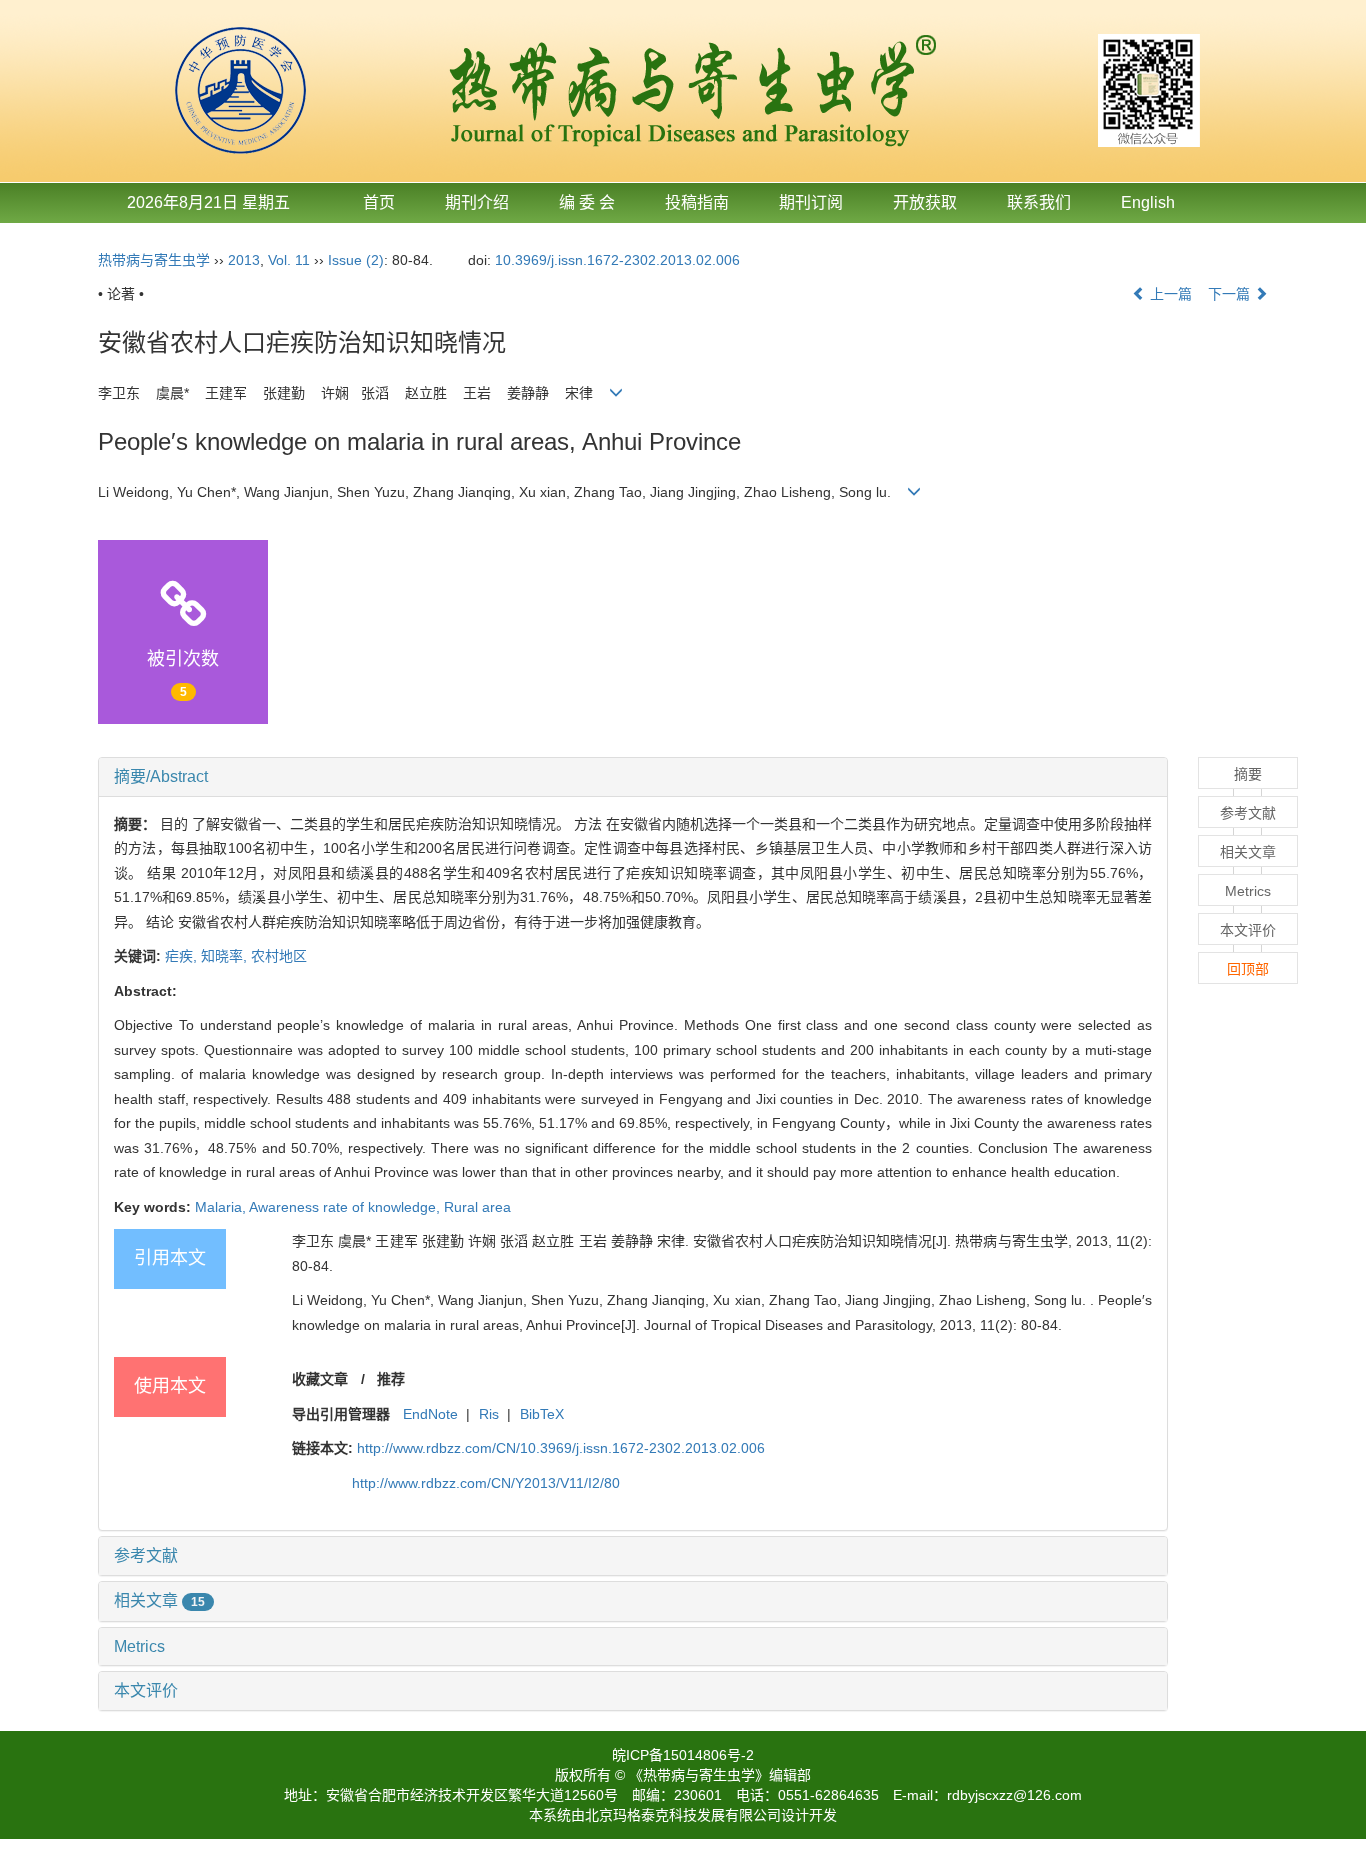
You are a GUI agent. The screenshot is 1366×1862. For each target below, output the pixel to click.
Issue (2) (356, 260)
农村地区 (279, 956)
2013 (244, 260)
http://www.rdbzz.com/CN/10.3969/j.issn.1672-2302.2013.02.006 (561, 1448)
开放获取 (925, 202)
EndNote (430, 1414)
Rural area (477, 1207)
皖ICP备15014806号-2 (683, 1755)
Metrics (139, 1646)
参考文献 (146, 1555)
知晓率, (226, 956)
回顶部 (1248, 969)
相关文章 (159, 1600)
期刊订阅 (811, 202)
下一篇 (1231, 294)
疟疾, (183, 956)
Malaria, (222, 1207)
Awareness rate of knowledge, (346, 1207)
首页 (379, 202)
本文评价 (146, 1690)
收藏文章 (320, 1379)
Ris (489, 1414)
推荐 (391, 1379)
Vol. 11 (289, 260)
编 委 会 (587, 202)
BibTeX (542, 1414)
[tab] (633, 777)
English (1148, 202)
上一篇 (1169, 294)
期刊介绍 (477, 202)
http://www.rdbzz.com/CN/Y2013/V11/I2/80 (486, 1483)
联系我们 (1039, 202)
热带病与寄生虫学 (154, 260)
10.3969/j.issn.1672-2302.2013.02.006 (617, 260)
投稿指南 (697, 202)
